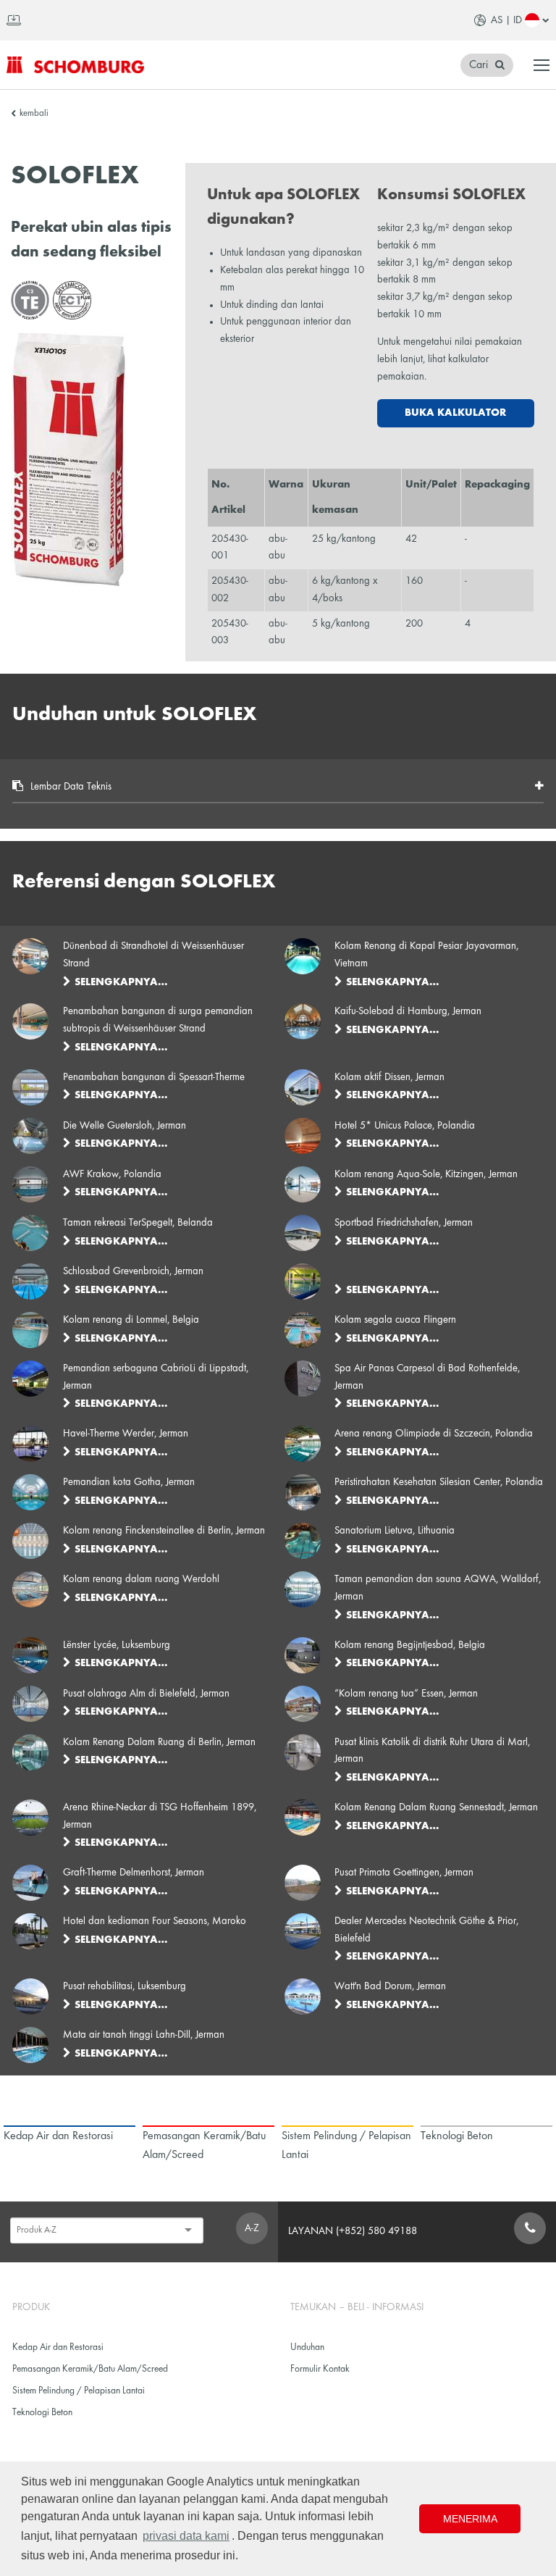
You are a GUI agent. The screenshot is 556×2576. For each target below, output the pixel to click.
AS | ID (506, 20)
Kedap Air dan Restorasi (58, 2347)
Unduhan (307, 2347)
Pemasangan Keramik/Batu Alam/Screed (90, 2369)
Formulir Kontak (320, 2369)
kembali (34, 114)
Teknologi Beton (42, 2413)
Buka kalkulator (455, 413)
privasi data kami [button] (186, 2536)
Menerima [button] (470, 2519)
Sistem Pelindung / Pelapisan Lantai (79, 2391)
